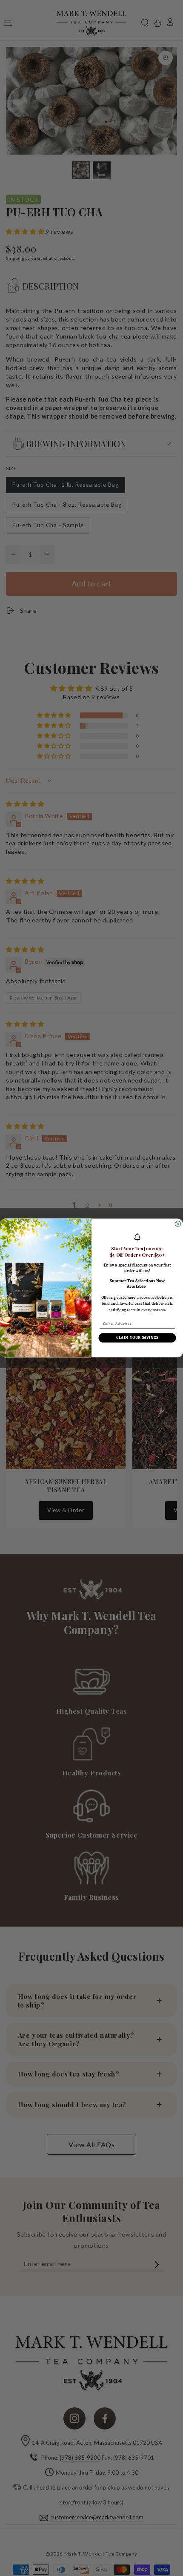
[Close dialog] (178, 1224)
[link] (137, 1237)
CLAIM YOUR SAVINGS (137, 1338)
